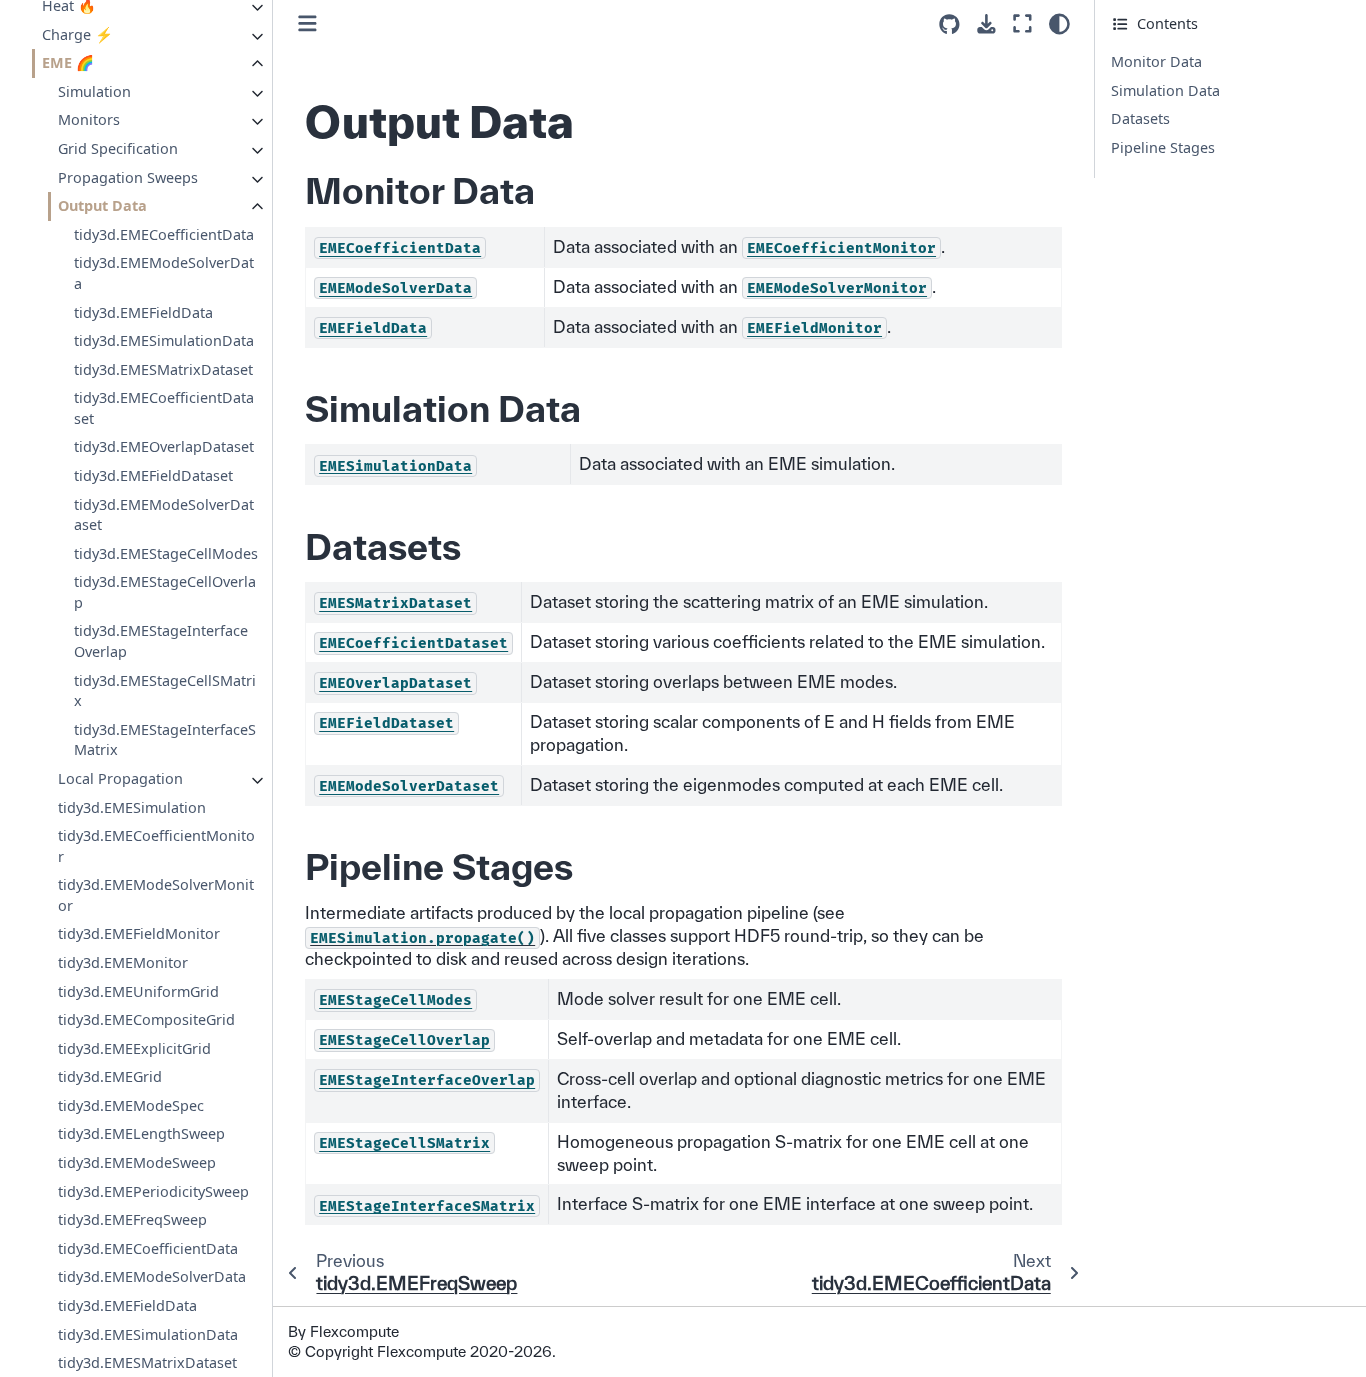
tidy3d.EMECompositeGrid (146, 1019)
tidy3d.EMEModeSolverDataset (164, 515)
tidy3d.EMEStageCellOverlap (165, 592)
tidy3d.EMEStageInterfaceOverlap (161, 641)
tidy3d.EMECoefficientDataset (164, 408)
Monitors (89, 119)
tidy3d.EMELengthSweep (141, 1133)
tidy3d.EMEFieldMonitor (139, 933)
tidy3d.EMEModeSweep (137, 1162)
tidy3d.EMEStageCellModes (166, 553)
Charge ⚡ (77, 34)
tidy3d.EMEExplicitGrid (134, 1048)
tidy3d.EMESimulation (132, 806)
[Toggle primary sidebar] (307, 23)
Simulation (94, 91)
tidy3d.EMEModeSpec (131, 1105)
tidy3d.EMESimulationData (164, 340)
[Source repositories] (949, 24)
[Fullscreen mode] (1022, 23)
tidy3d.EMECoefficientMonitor (156, 846)
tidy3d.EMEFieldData (143, 311)
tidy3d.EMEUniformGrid (138, 991)
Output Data (102, 205)
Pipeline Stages (1163, 147)
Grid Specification (118, 148)
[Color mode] (1059, 24)
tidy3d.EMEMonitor (123, 962)
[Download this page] (986, 24)
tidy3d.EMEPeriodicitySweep (153, 1191)
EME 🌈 (68, 62)
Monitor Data (1156, 61)
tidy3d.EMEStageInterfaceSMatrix (165, 740)
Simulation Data (1165, 90)
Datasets (1140, 118)
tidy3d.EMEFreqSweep (132, 1219)
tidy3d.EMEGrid (110, 1076)
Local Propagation (120, 778)
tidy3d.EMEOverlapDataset (164, 446)
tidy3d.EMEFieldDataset (153, 475)
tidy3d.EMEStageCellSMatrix (165, 691)
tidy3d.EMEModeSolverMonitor (156, 895)
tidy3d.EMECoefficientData (164, 234)
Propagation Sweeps (128, 177)
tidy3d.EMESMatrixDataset (163, 369)
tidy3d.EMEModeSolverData (164, 273)
